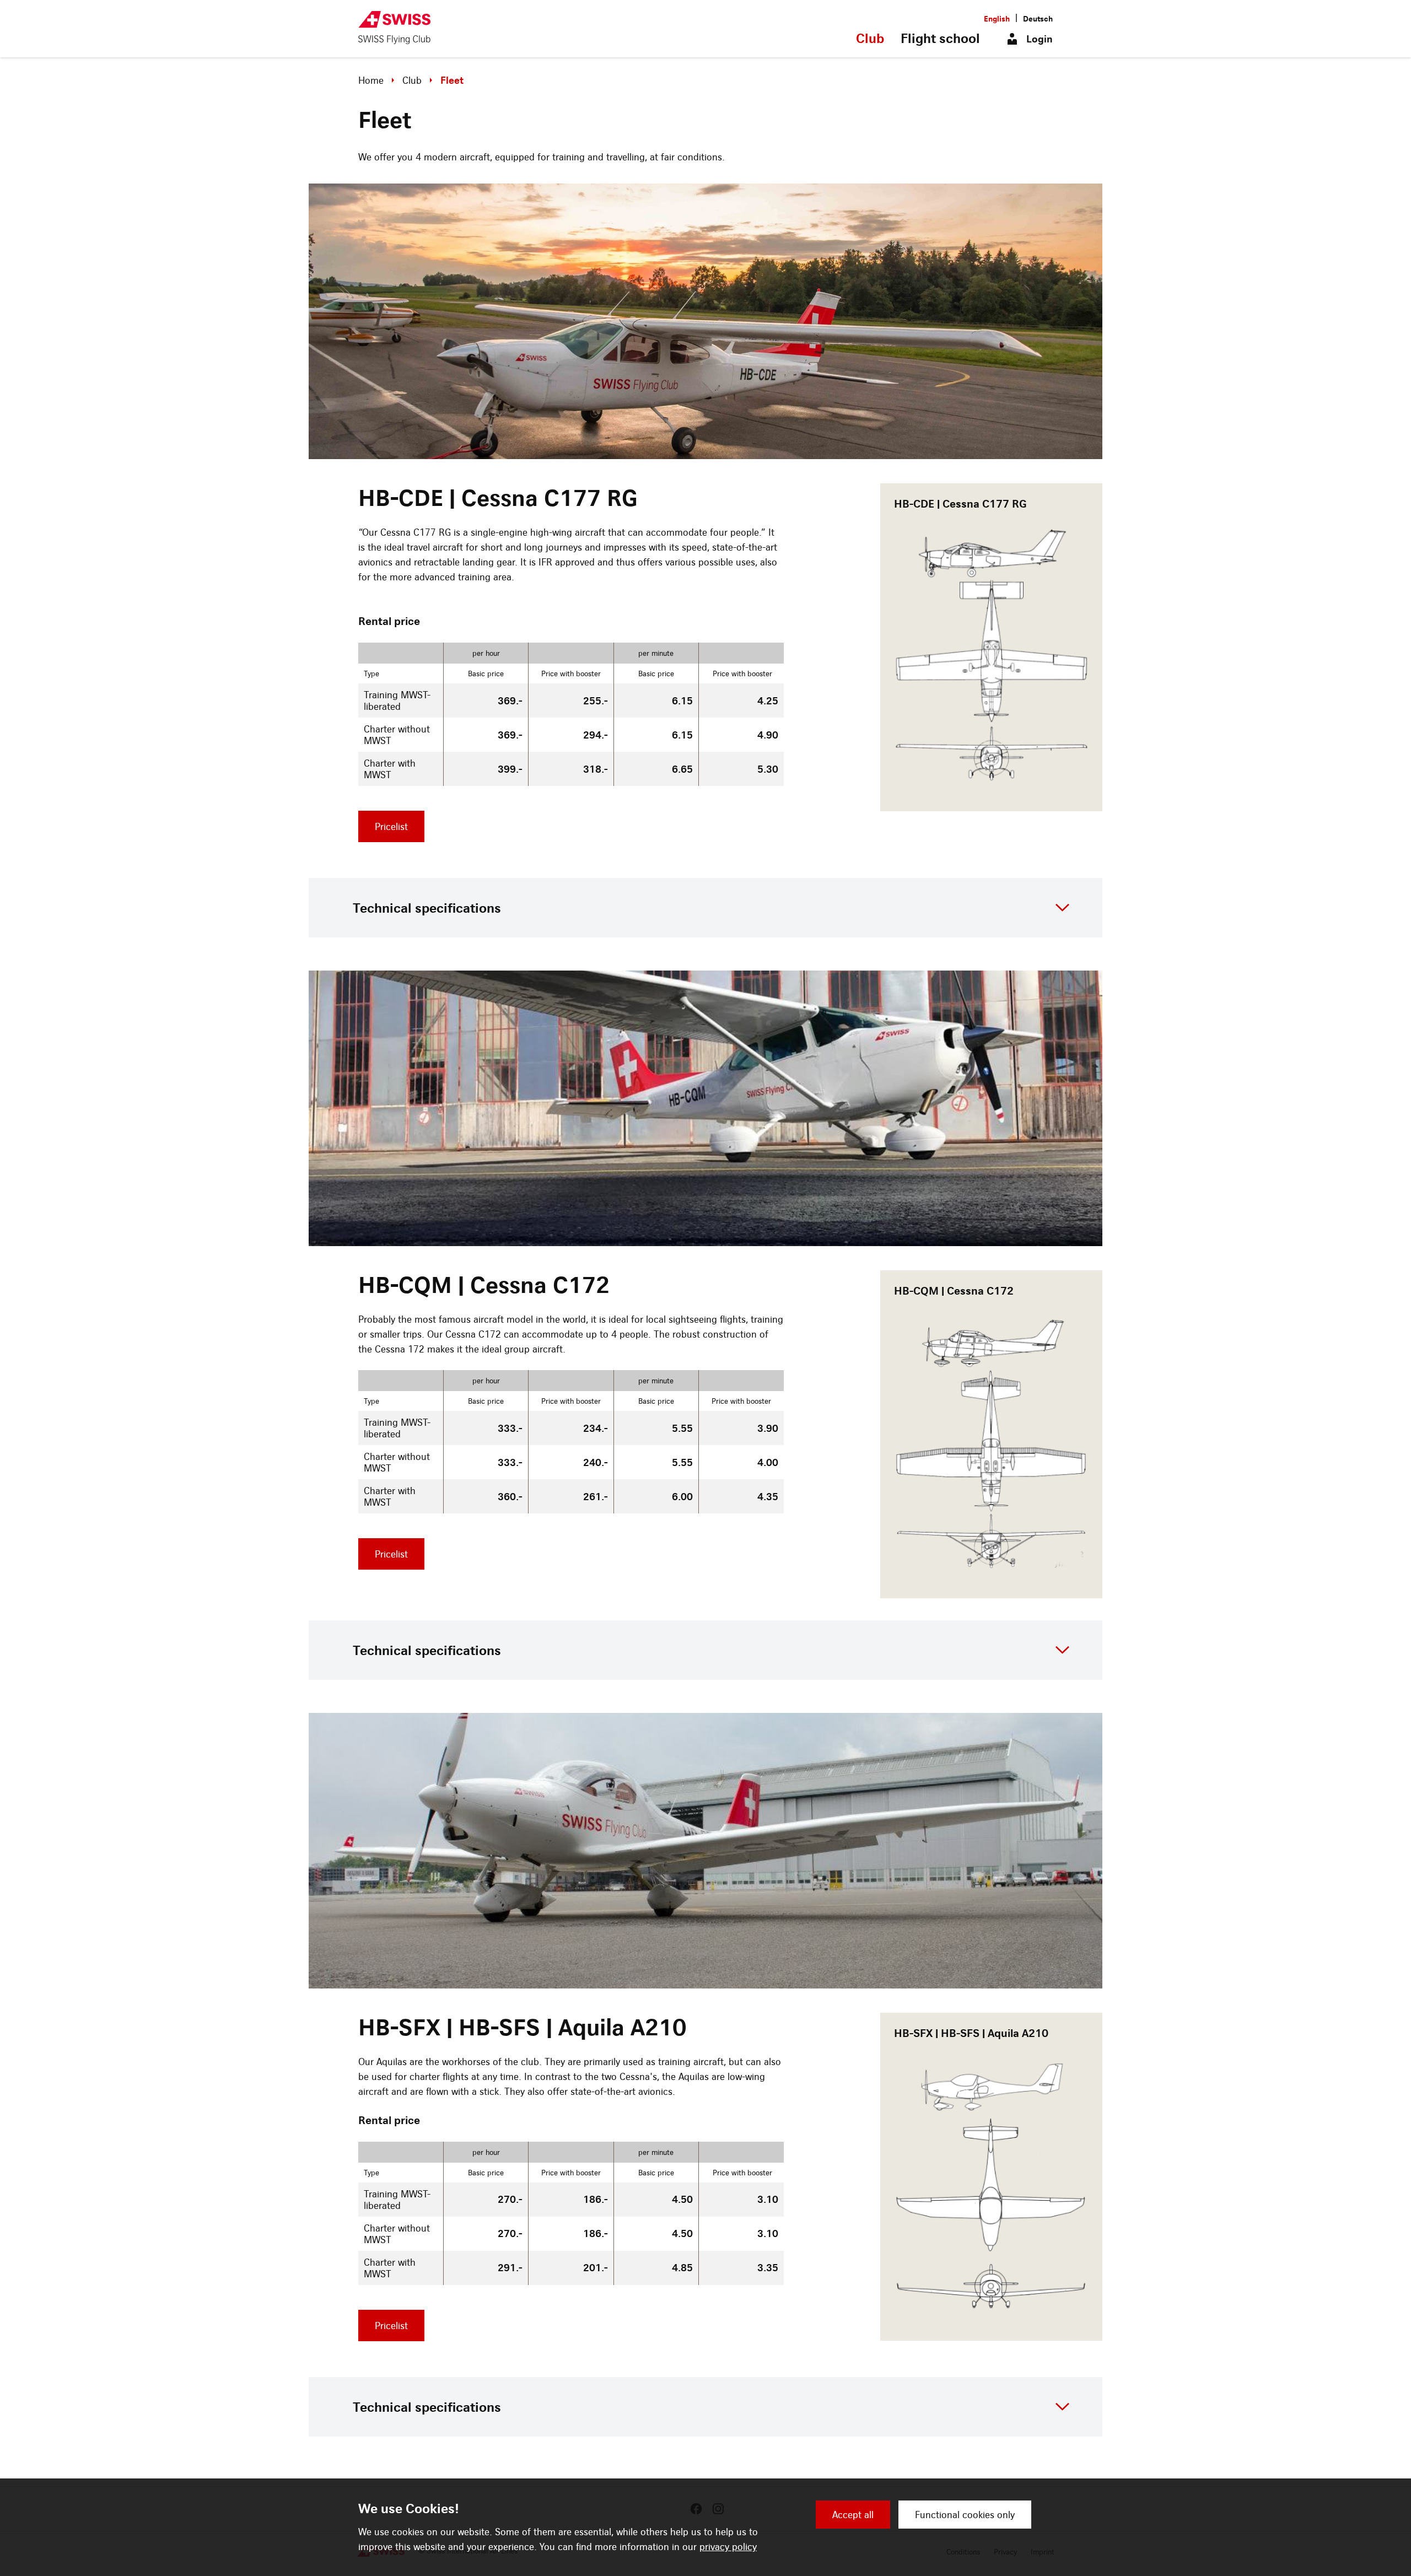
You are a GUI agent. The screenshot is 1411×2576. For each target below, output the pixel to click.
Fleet (452, 80)
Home (371, 80)
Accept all (853, 2515)
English (997, 18)
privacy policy (728, 2547)
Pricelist (391, 826)
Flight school (940, 38)
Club (870, 38)
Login (1040, 39)
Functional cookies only (965, 2515)
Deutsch (1038, 18)
